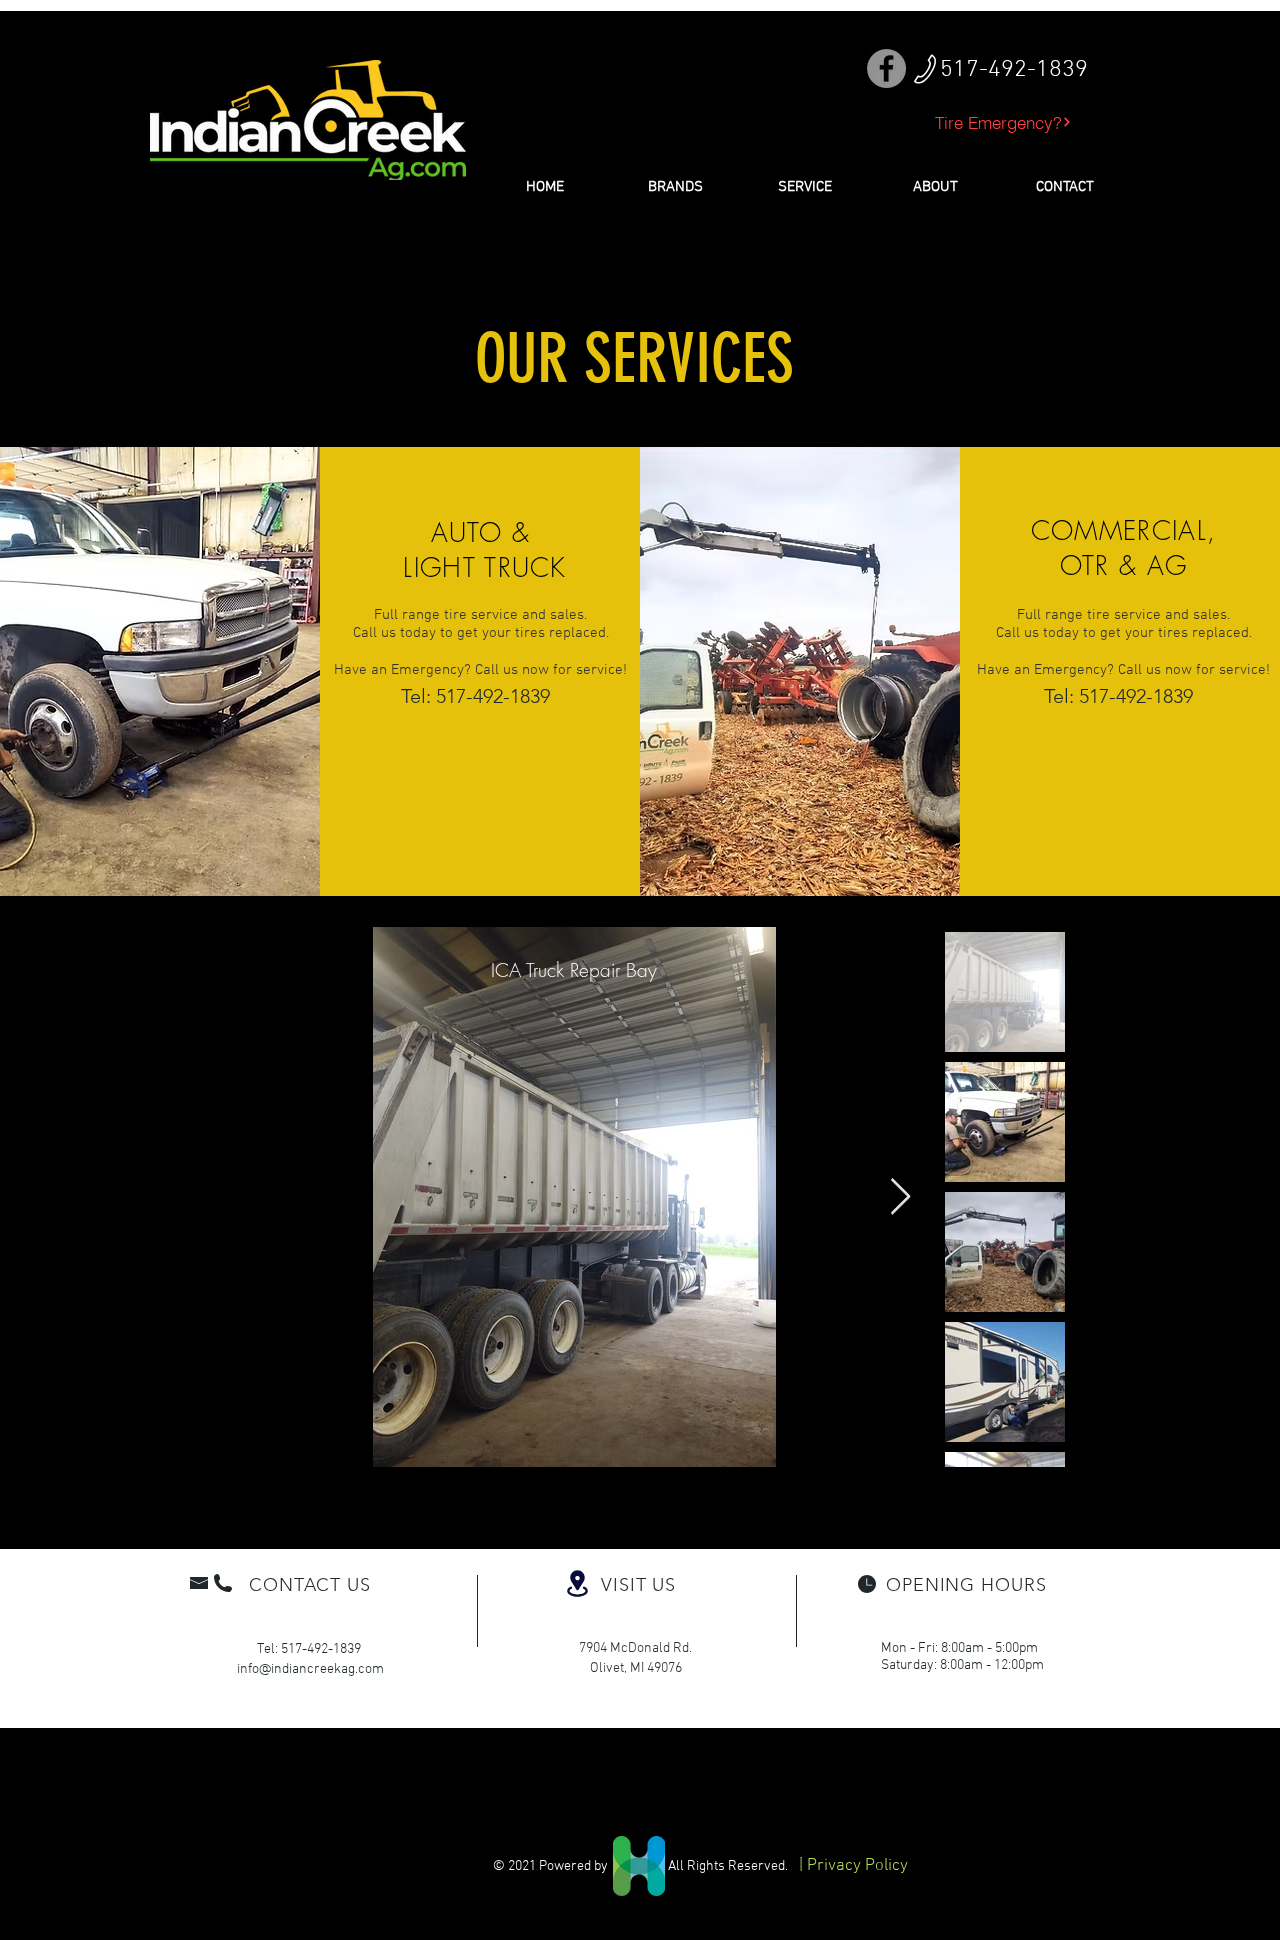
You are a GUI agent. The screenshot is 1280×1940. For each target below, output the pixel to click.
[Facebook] (886, 68)
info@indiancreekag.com (310, 1669)
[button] (675, 187)
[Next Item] (900, 1197)
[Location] (577, 1583)
